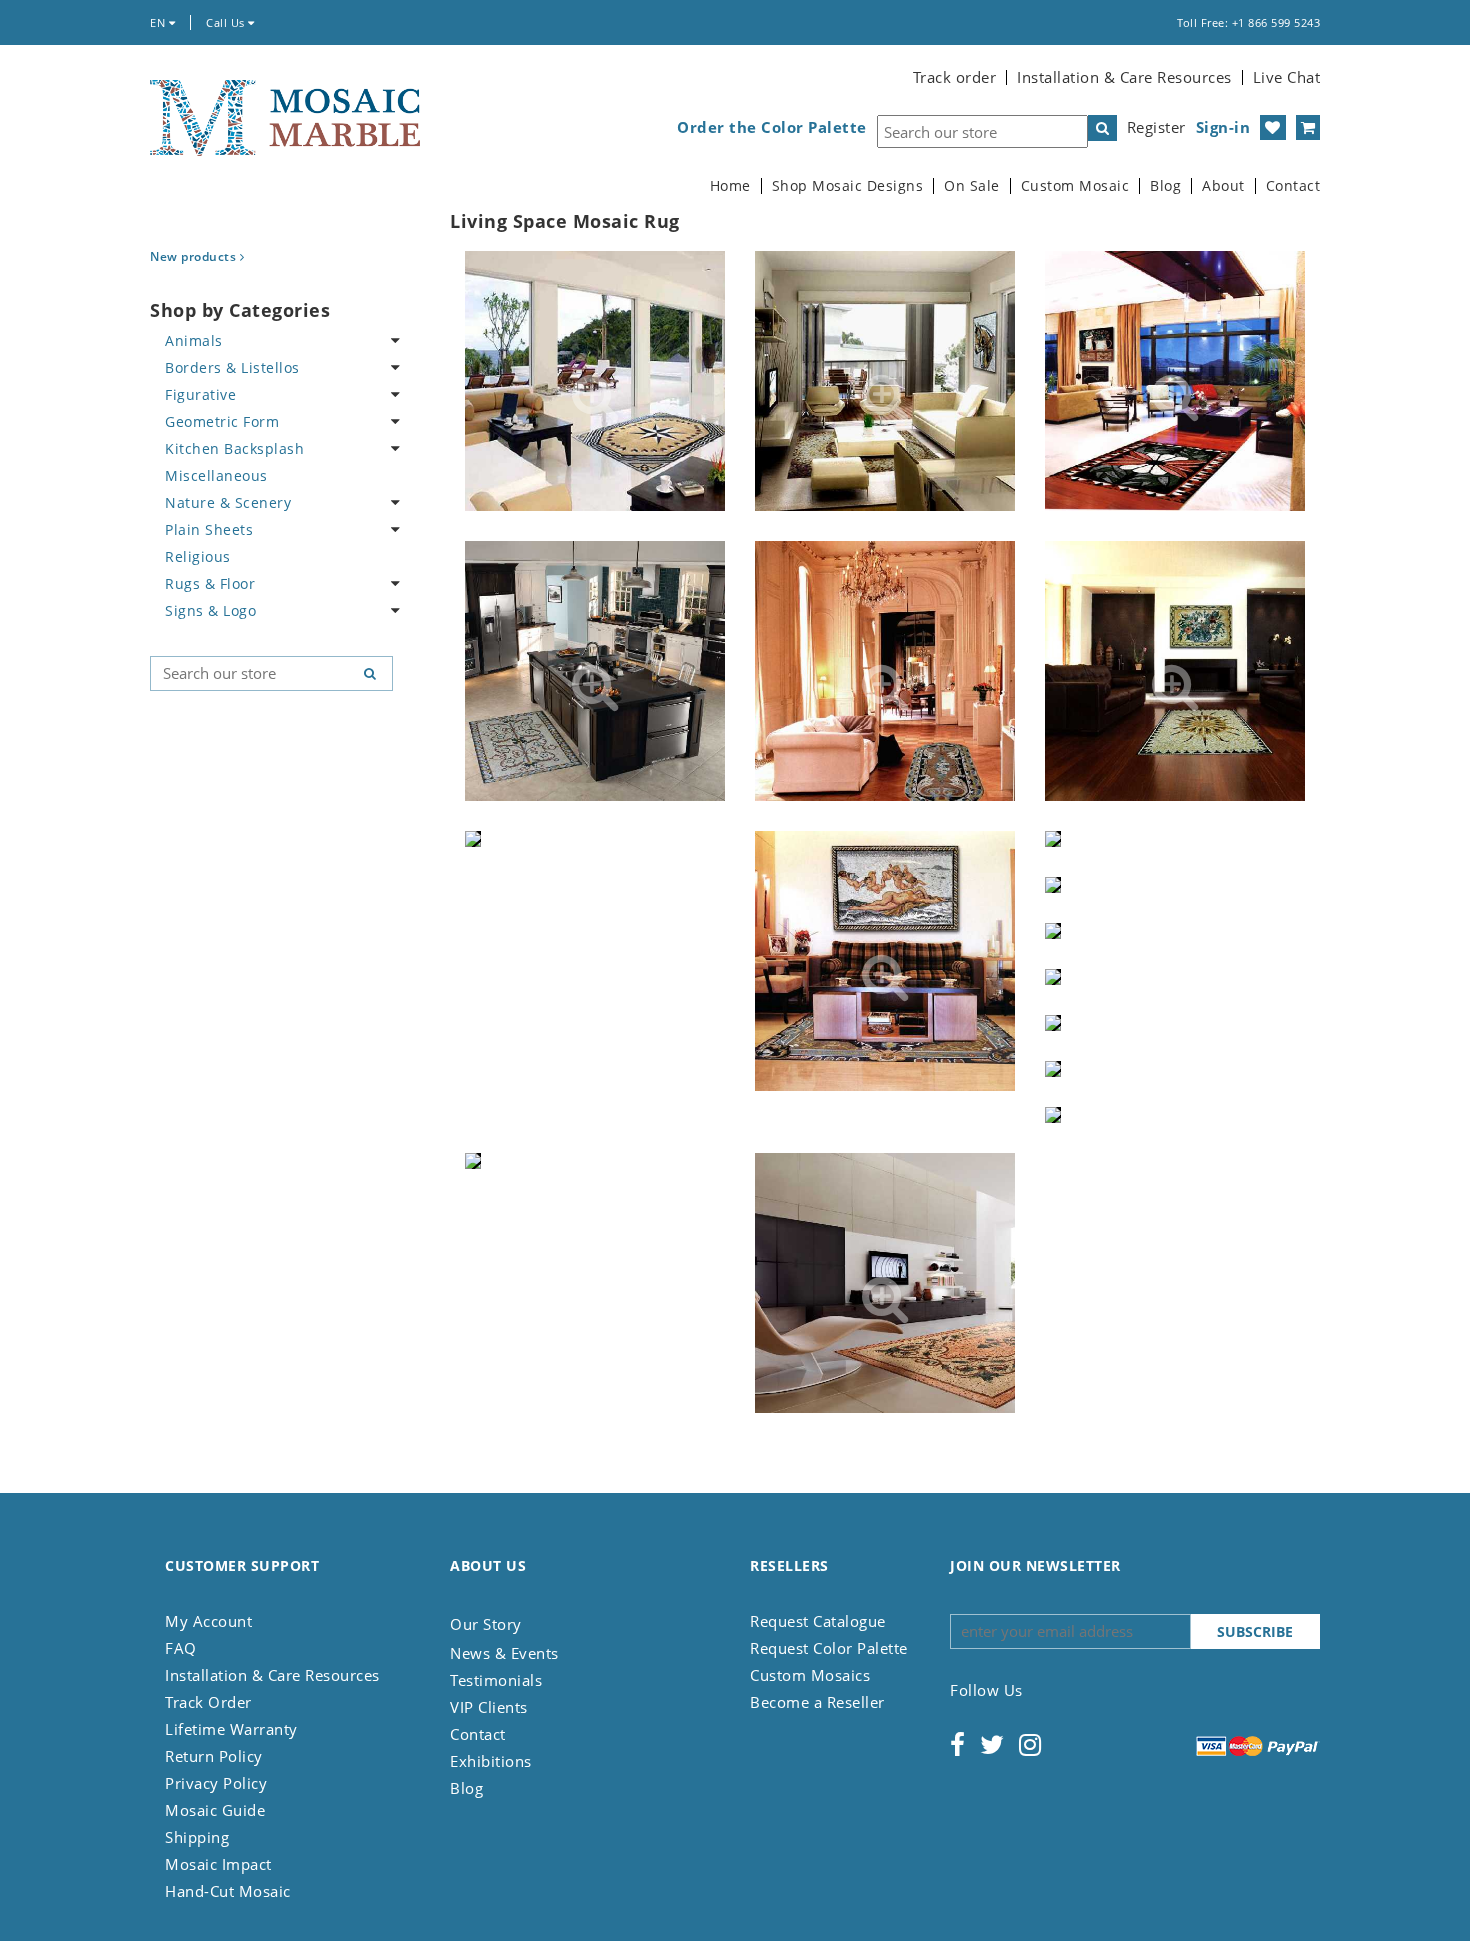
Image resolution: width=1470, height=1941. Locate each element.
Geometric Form (222, 421)
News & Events (504, 1653)
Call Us (227, 22)
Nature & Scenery (228, 502)
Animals (194, 340)
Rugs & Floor (210, 583)
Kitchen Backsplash (234, 448)
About (1223, 186)
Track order (955, 77)
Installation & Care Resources (1124, 77)
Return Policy (214, 1756)
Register (1156, 127)
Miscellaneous (216, 475)
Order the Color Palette (772, 127)
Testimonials (496, 1680)
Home (730, 186)
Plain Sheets (209, 529)
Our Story (486, 1624)
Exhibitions (491, 1761)
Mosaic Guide (215, 1810)
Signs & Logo (210, 610)
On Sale (972, 186)
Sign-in (1223, 127)
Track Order (208, 1702)
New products (195, 256)
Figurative (200, 394)
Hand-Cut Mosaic (228, 1891)
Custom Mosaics (810, 1675)
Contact (1293, 186)
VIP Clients (489, 1707)
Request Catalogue (818, 1621)
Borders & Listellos (232, 367)
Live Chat (1287, 77)
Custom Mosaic (1075, 186)
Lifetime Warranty (231, 1729)
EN (159, 22)
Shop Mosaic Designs (848, 186)
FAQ (181, 1648)
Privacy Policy (216, 1783)
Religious (198, 556)
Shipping (197, 1837)
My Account (208, 1621)
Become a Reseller (817, 1702)
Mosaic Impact (218, 1864)
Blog (1165, 186)
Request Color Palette (829, 1648)
